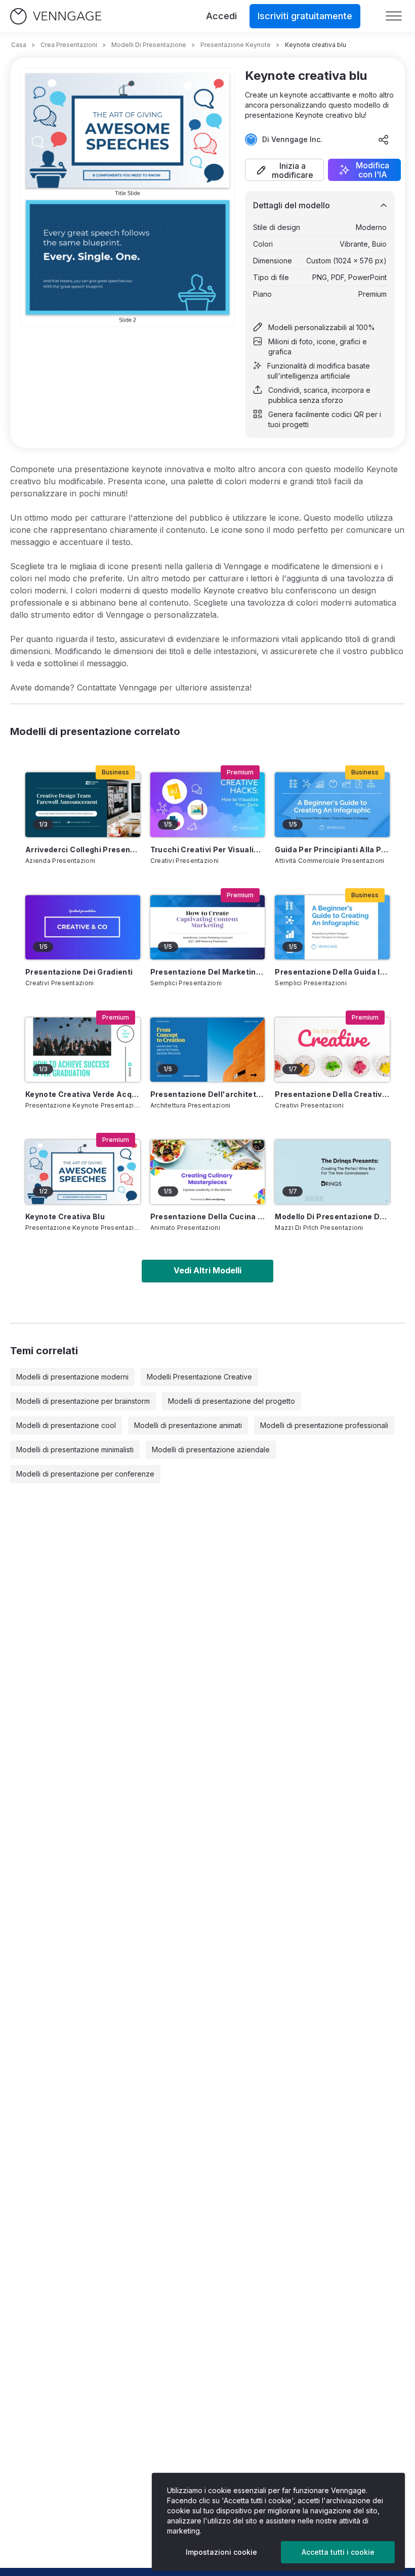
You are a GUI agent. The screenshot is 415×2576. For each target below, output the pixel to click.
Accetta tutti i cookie (338, 2552)
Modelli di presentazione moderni (72, 1377)
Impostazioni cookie (221, 2552)
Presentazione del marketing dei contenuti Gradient (208, 972)
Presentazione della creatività (332, 1094)
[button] (284, 170)
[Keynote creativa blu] (83, 1172)
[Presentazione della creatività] (332, 1050)
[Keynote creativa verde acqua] (83, 1050)
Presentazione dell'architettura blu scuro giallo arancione (208, 1094)
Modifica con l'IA (372, 170)
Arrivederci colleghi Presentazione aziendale (83, 849)
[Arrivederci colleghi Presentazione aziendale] (83, 804)
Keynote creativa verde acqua (83, 1094)
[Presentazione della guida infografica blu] (332, 927)
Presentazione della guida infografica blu (332, 972)
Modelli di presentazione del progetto (232, 1401)
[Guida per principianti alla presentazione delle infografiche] (332, 804)
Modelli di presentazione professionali (324, 1425)
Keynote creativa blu (65, 1216)
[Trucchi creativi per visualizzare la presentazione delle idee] (208, 804)
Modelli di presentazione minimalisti (75, 1450)
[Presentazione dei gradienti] (83, 927)
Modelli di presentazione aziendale (211, 1450)
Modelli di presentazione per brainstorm (83, 1401)
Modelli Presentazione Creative (199, 1377)
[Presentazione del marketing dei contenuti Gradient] (208, 927)
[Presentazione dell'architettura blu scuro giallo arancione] (208, 1050)
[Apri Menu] (394, 16)
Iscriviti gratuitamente (305, 16)
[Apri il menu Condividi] (384, 140)
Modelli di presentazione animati (188, 1425)
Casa (19, 45)
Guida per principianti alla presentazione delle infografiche (332, 849)
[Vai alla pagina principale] (56, 16)
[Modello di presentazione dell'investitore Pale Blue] (332, 1172)
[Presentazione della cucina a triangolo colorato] (208, 1172)
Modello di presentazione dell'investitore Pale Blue (332, 1216)
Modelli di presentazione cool (66, 1425)
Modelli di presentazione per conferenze (85, 1474)
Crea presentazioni (69, 45)
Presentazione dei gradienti (79, 972)
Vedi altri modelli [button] (207, 1270)
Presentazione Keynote (236, 45)
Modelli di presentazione (149, 45)
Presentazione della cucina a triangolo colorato (208, 1216)
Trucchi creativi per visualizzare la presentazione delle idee (208, 849)
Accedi (221, 16)
